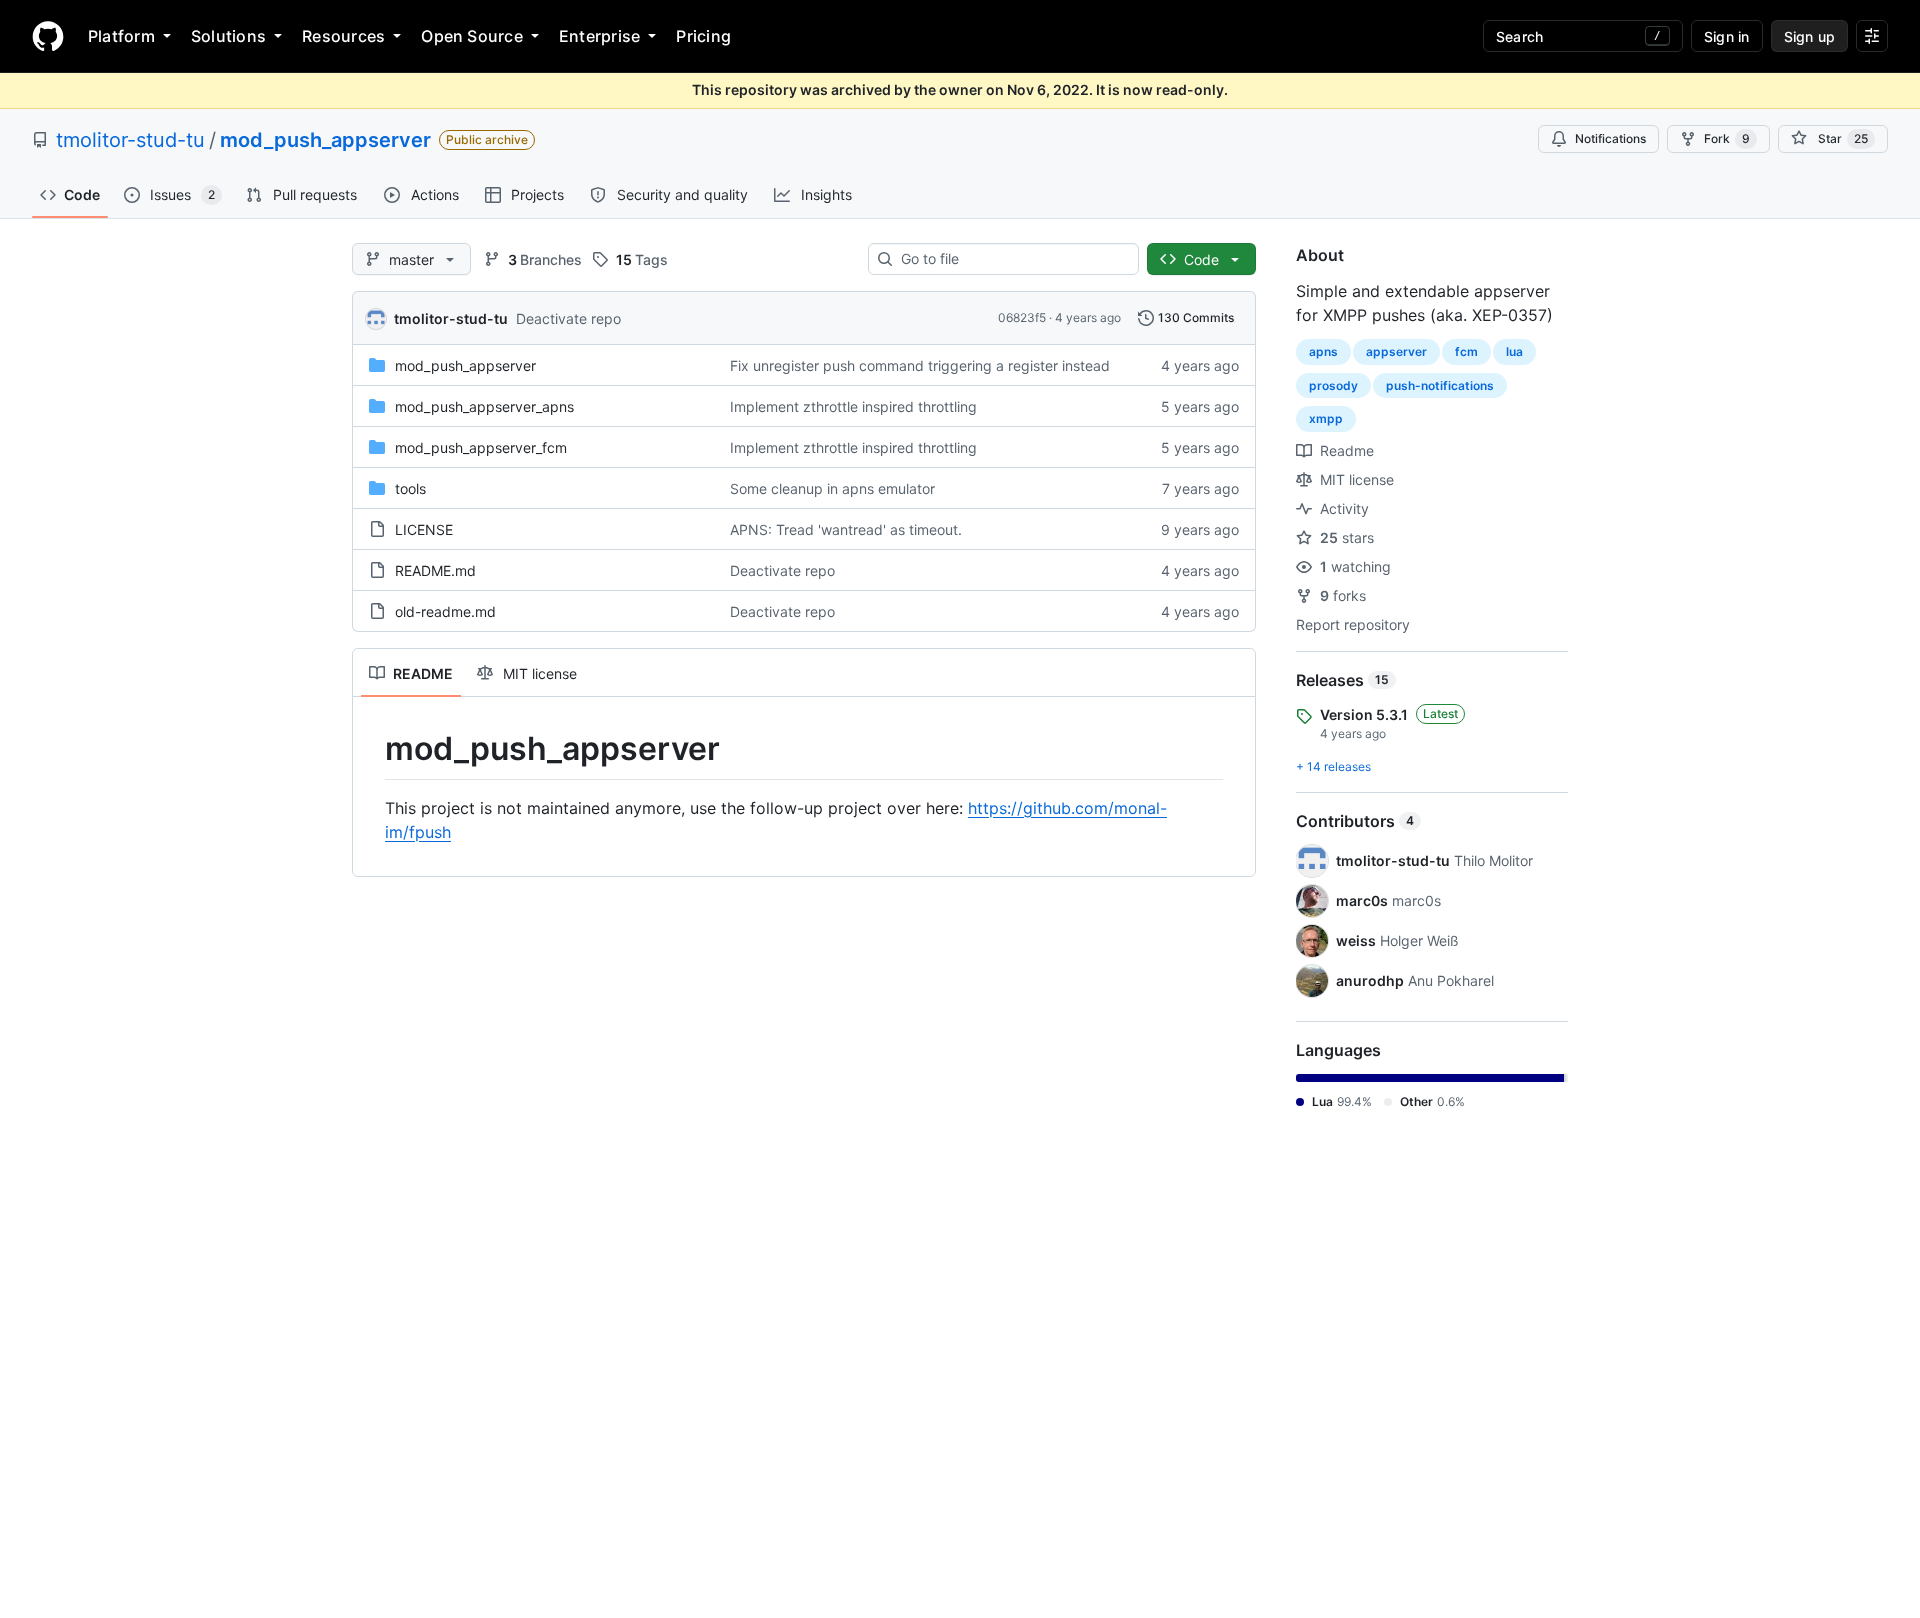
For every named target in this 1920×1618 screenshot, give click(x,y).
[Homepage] (48, 36)
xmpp (1326, 418)
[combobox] (1011, 259)
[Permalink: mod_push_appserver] (371, 749)
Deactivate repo (568, 318)
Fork (1727, 138)
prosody (1333, 385)
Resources (343, 36)
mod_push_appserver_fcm (481, 447)
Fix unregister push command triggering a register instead (920, 365)
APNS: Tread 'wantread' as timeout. (846, 529)
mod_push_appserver (325, 140)
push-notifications (1440, 385)
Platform (121, 36)
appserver (1396, 351)
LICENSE (424, 529)
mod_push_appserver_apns (484, 406)
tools (410, 488)
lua (1514, 351)
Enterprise (599, 36)
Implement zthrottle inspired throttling (853, 406)
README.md (435, 570)
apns (1323, 351)
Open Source (472, 36)
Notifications (1610, 138)
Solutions (228, 36)
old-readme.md (445, 611)
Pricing (703, 36)
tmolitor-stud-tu (130, 140)
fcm (1466, 351)
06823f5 (1022, 317)
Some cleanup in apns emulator (832, 488)
